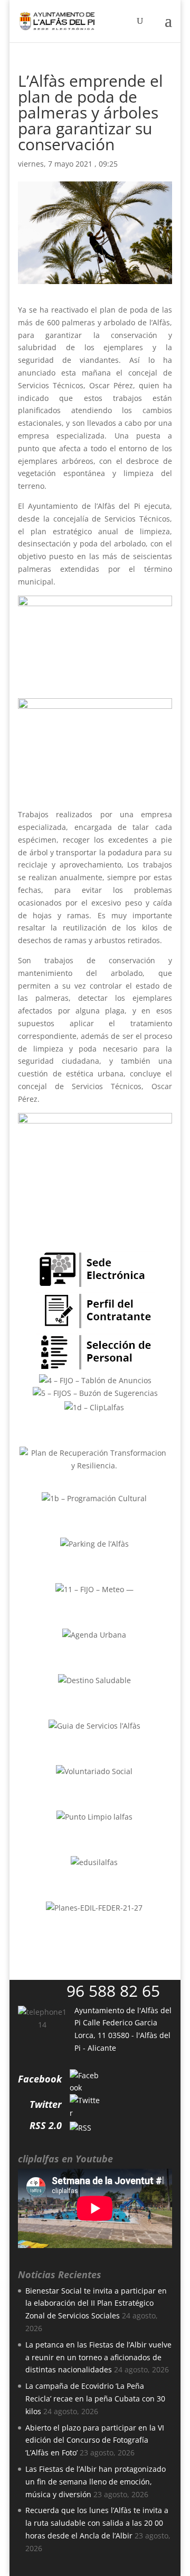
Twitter (46, 2104)
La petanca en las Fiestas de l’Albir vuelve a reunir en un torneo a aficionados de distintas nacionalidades (98, 2357)
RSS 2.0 (46, 2125)
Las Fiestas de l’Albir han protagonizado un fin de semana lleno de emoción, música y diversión (96, 2482)
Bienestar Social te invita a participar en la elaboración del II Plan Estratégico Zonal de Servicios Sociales (96, 2303)
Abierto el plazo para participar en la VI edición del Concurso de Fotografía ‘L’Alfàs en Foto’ (95, 2440)
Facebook (40, 2079)
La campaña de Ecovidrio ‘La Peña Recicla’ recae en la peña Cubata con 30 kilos (95, 2399)
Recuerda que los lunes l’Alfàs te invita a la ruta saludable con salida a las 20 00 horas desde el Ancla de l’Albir (97, 2523)
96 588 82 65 (113, 1991)
